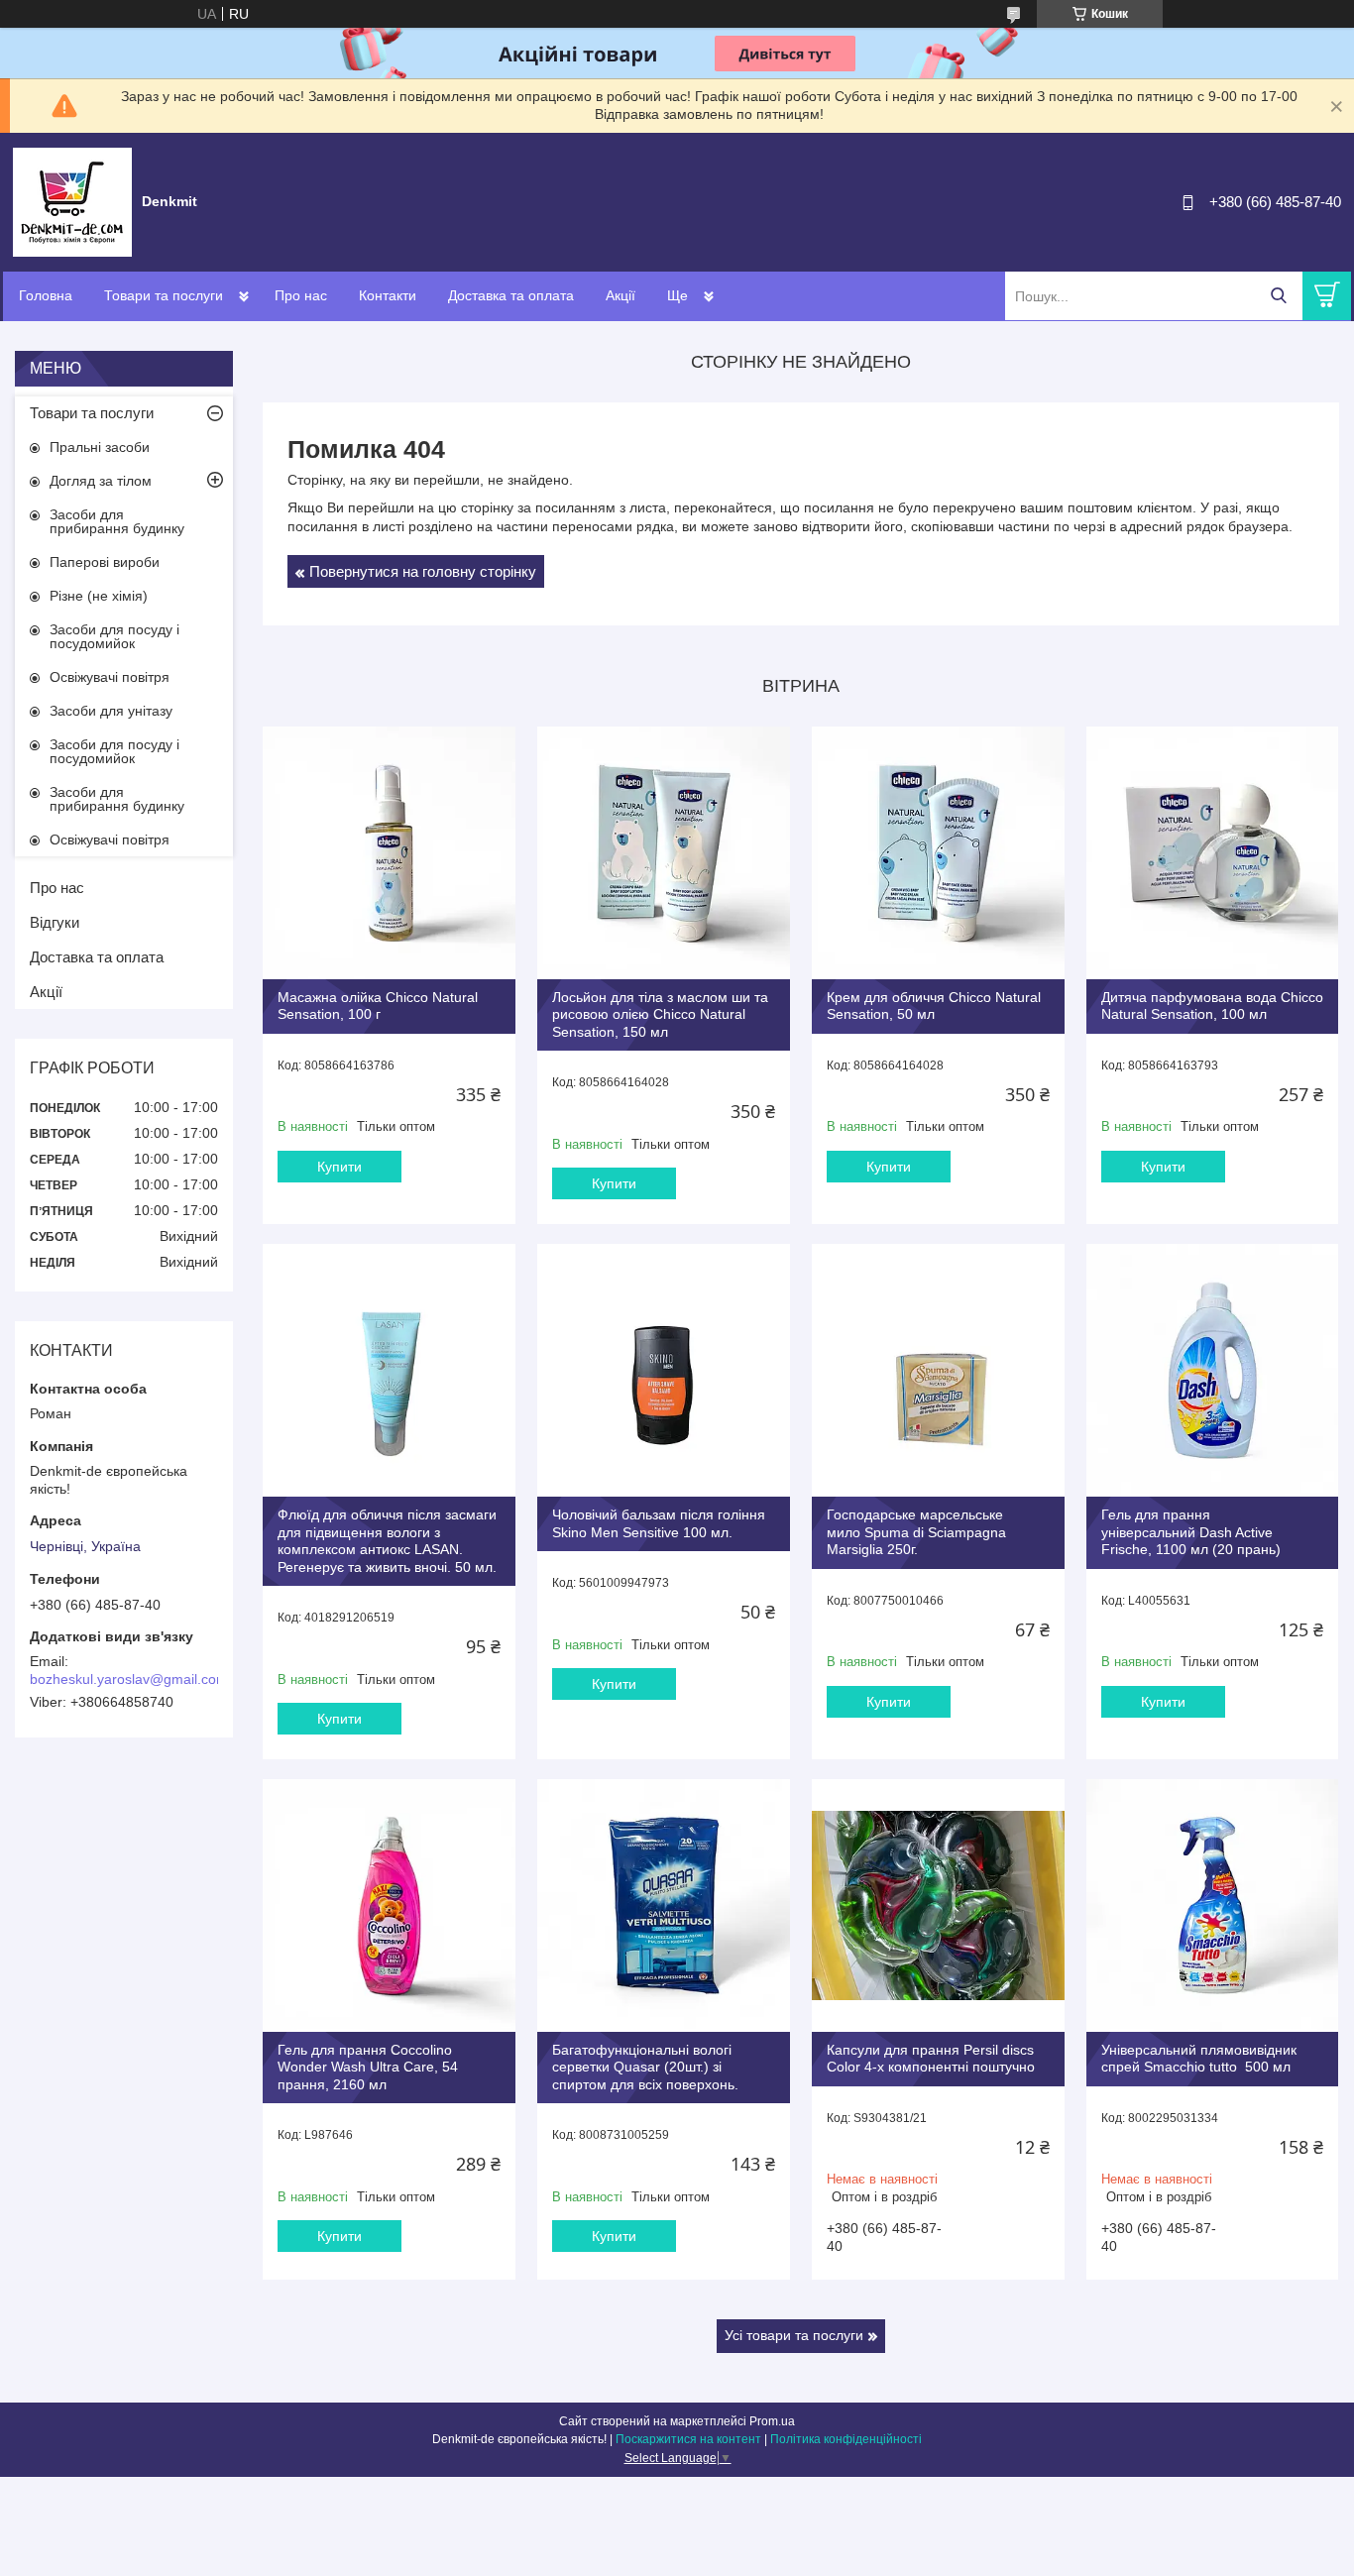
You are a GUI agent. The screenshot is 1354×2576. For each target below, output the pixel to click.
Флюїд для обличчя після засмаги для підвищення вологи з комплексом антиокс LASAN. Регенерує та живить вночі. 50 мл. (387, 1541)
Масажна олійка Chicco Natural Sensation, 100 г (378, 1006)
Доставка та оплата (511, 295)
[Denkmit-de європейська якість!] (72, 201)
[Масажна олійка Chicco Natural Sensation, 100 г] (389, 853)
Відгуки (55, 922)
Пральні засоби (100, 447)
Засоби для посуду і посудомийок (114, 636)
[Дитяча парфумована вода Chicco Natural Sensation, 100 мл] (1213, 853)
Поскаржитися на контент (688, 2439)
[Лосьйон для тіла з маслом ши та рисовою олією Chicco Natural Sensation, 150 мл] (664, 853)
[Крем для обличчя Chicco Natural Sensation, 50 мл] (938, 853)
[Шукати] (1278, 296)
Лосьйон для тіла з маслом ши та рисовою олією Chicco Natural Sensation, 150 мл (660, 1014)
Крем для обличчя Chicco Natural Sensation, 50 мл (934, 1006)
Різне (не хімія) (99, 596)
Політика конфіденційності (846, 2439)
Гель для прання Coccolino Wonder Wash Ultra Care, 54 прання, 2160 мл (368, 2067)
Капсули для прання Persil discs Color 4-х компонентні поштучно (931, 2059)
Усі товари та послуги (794, 2335)
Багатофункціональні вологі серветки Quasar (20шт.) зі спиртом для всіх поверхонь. (645, 2067)
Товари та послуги (164, 295)
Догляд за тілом (101, 481)
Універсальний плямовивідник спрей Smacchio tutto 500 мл (1199, 2059)
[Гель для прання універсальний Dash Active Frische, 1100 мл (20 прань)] (1213, 1370)
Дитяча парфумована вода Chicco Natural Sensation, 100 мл (1212, 1006)
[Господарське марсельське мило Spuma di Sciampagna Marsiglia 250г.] (938, 1370)
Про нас (301, 295)
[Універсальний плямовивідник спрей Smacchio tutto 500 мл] (1213, 1905)
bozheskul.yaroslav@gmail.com (129, 1679)
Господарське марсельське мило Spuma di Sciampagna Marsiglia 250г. (916, 1532)
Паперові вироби (105, 562)
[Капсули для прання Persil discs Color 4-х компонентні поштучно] (938, 1905)
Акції (621, 295)
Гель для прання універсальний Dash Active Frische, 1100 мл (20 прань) (1191, 1532)
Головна (46, 295)
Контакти (388, 295)
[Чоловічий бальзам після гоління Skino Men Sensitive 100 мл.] (664, 1370)
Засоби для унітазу (111, 711)
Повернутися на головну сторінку (423, 571)
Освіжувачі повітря (110, 677)
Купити (339, 1167)
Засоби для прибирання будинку (117, 521)
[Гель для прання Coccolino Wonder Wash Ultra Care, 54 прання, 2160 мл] (389, 1905)
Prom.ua (772, 2421)
